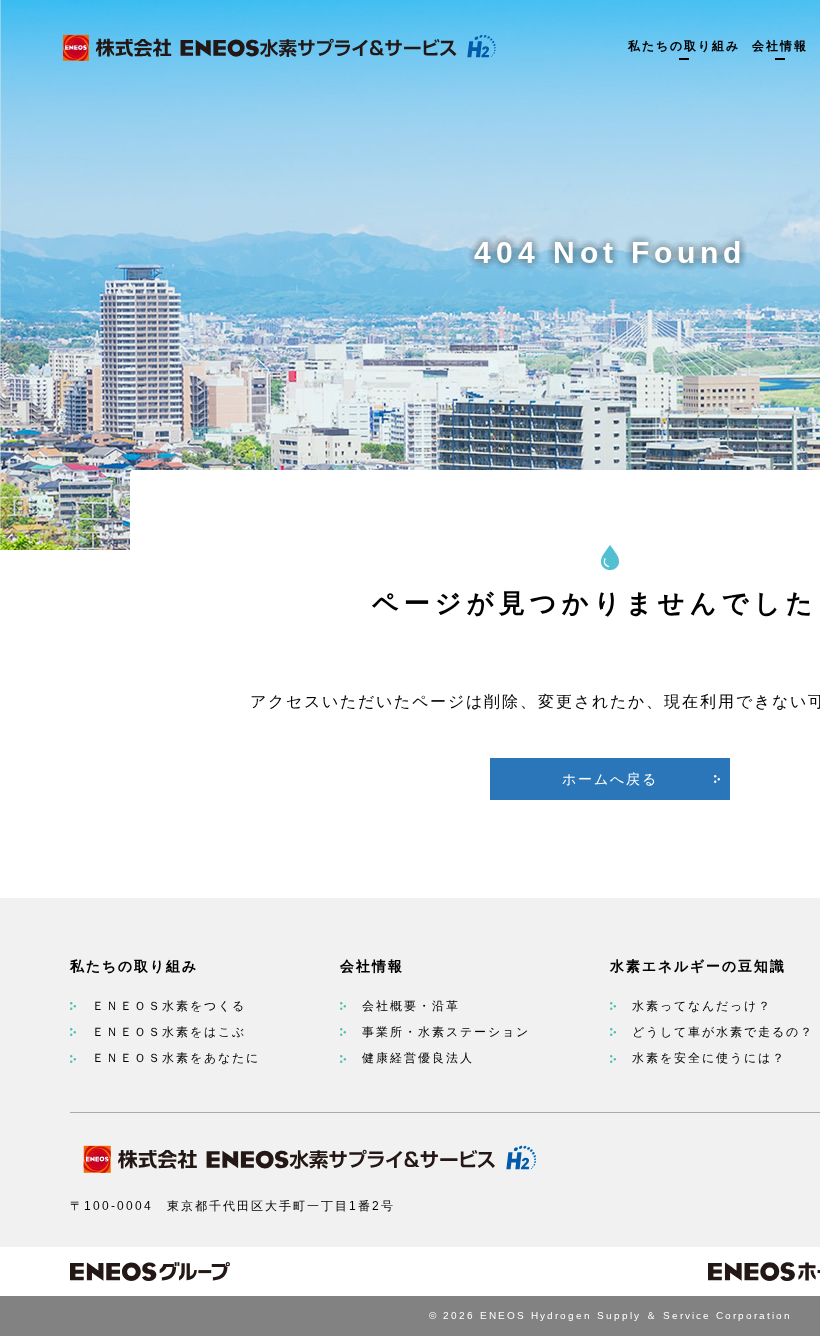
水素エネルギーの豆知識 (698, 966)
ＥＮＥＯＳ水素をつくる (169, 1006)
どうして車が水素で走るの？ (723, 1032)
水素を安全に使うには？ (709, 1058)
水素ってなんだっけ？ (702, 1006)
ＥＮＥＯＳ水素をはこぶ (169, 1032)
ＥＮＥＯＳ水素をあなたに (176, 1058)
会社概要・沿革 (411, 1006)
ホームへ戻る (610, 779)
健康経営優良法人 (418, 1058)
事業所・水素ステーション (446, 1032)
